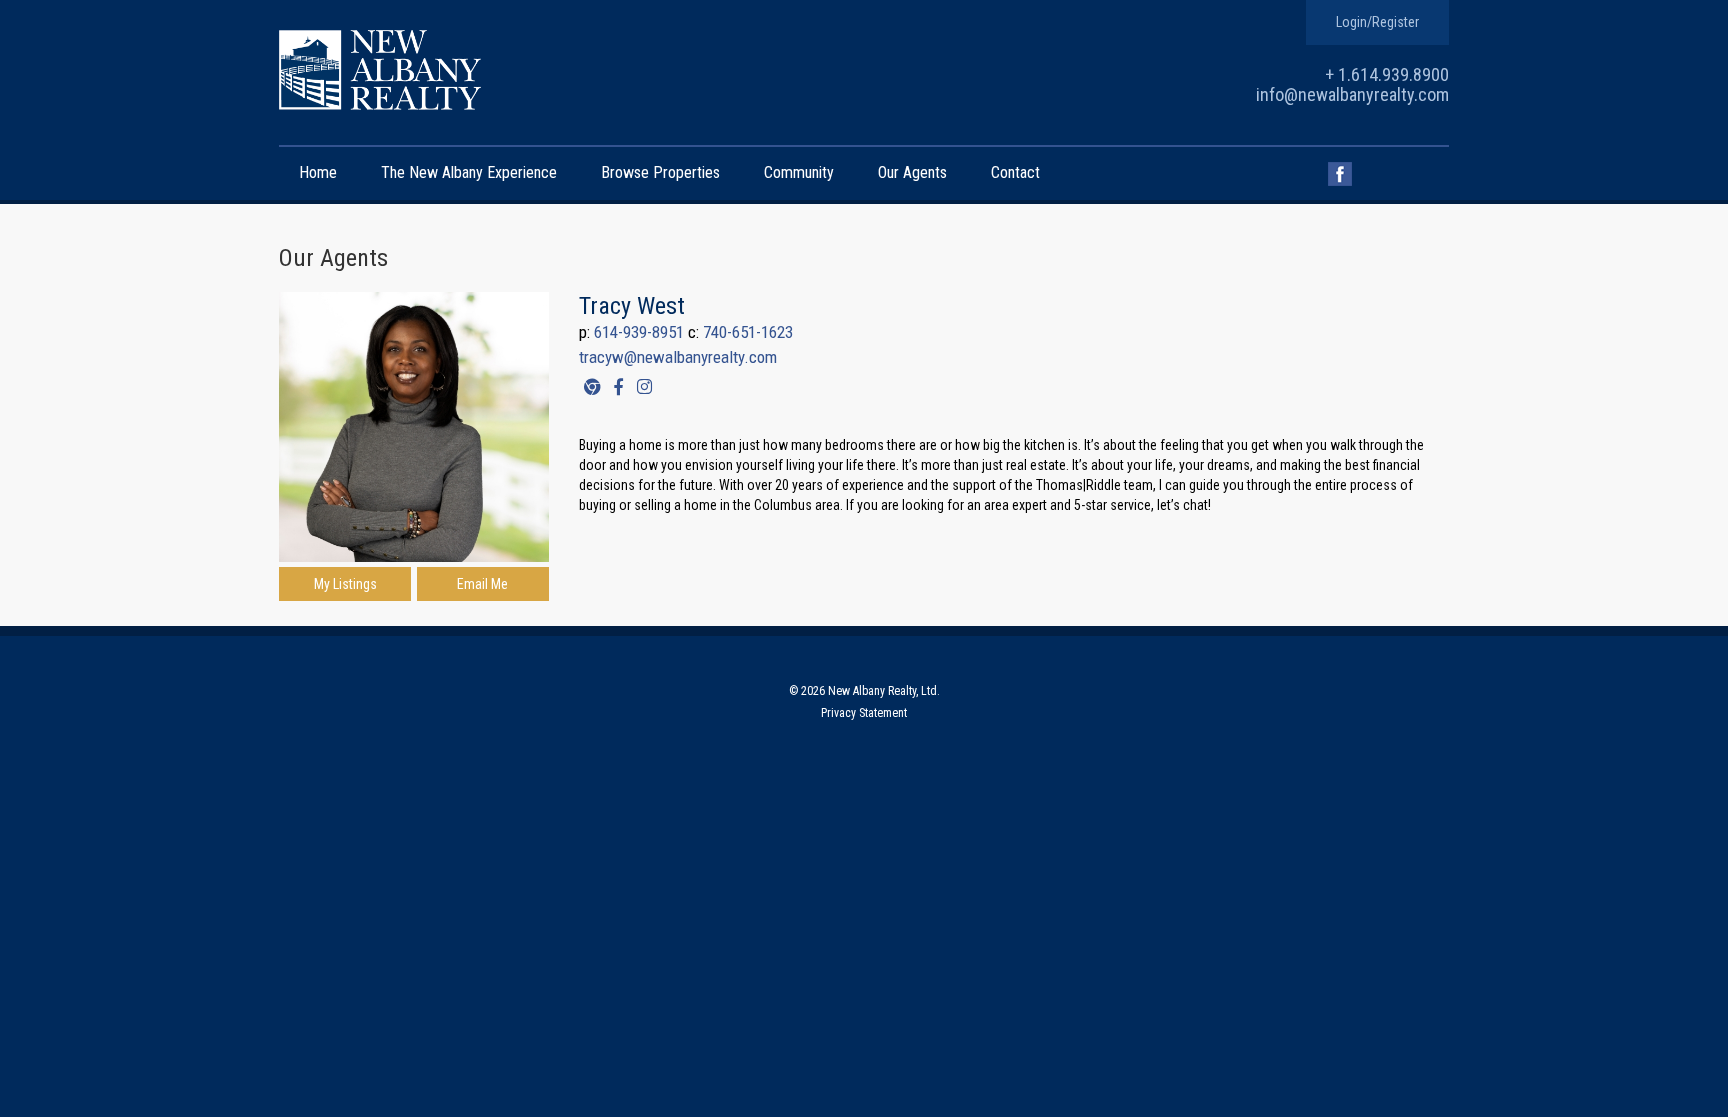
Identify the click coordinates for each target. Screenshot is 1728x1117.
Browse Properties (660, 172)
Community (799, 172)
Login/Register (1377, 22)
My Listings (345, 584)
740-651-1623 (748, 332)
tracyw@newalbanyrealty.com (678, 357)
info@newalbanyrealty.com (1352, 94)
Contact (1015, 172)
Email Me (482, 584)
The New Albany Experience (469, 172)
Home (318, 172)
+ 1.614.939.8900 (1387, 74)
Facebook (1340, 174)
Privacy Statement (864, 713)
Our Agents (912, 172)
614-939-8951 (639, 332)
